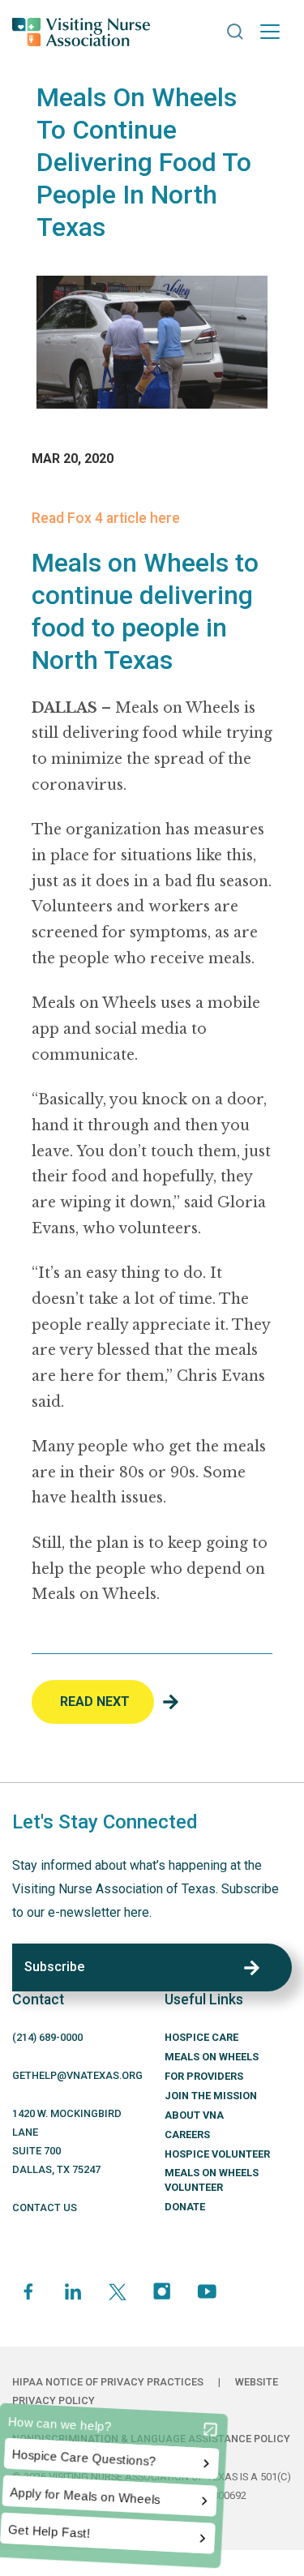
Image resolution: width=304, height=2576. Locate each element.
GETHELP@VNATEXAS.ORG (77, 2075)
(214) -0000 (47, 2037)
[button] (235, 32)
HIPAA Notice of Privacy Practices (108, 2382)
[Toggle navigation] (270, 32)
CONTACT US (45, 2207)
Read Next (95, 1702)
